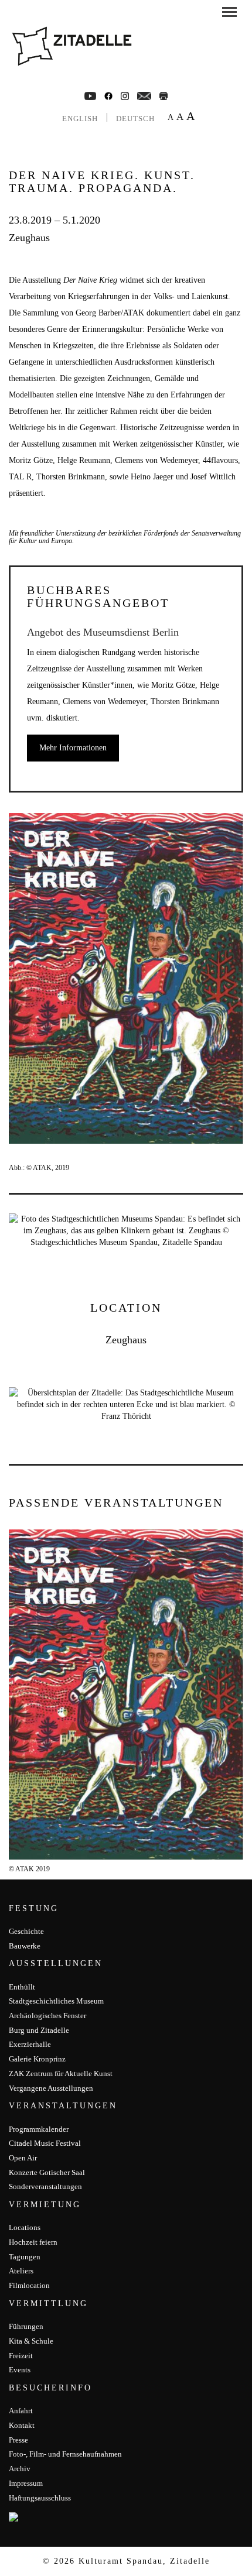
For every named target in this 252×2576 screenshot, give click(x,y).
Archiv (20, 2469)
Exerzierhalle (30, 2044)
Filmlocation (29, 2285)
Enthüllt (22, 1987)
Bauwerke (25, 1946)
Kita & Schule (31, 2341)
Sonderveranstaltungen (45, 2186)
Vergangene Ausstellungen (51, 2088)
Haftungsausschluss (40, 2498)
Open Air (23, 2158)
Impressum (26, 2483)
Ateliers (21, 2271)
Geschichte (26, 1931)
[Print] (164, 95)
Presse (18, 2440)
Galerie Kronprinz (37, 2059)
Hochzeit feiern (33, 2242)
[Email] (144, 95)
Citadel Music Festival (45, 2143)
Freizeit (21, 2356)
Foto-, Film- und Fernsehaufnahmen (65, 2454)
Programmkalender (39, 2129)
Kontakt (22, 2425)
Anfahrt (21, 2411)
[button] (229, 14)
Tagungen (25, 2257)
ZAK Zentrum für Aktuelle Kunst (61, 2074)
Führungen (26, 2326)
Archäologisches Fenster (47, 2016)
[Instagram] (125, 95)
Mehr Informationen (73, 748)
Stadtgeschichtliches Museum (56, 2001)
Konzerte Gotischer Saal (47, 2172)
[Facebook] (90, 95)
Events (20, 2370)
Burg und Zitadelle (39, 2030)
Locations (25, 2227)
